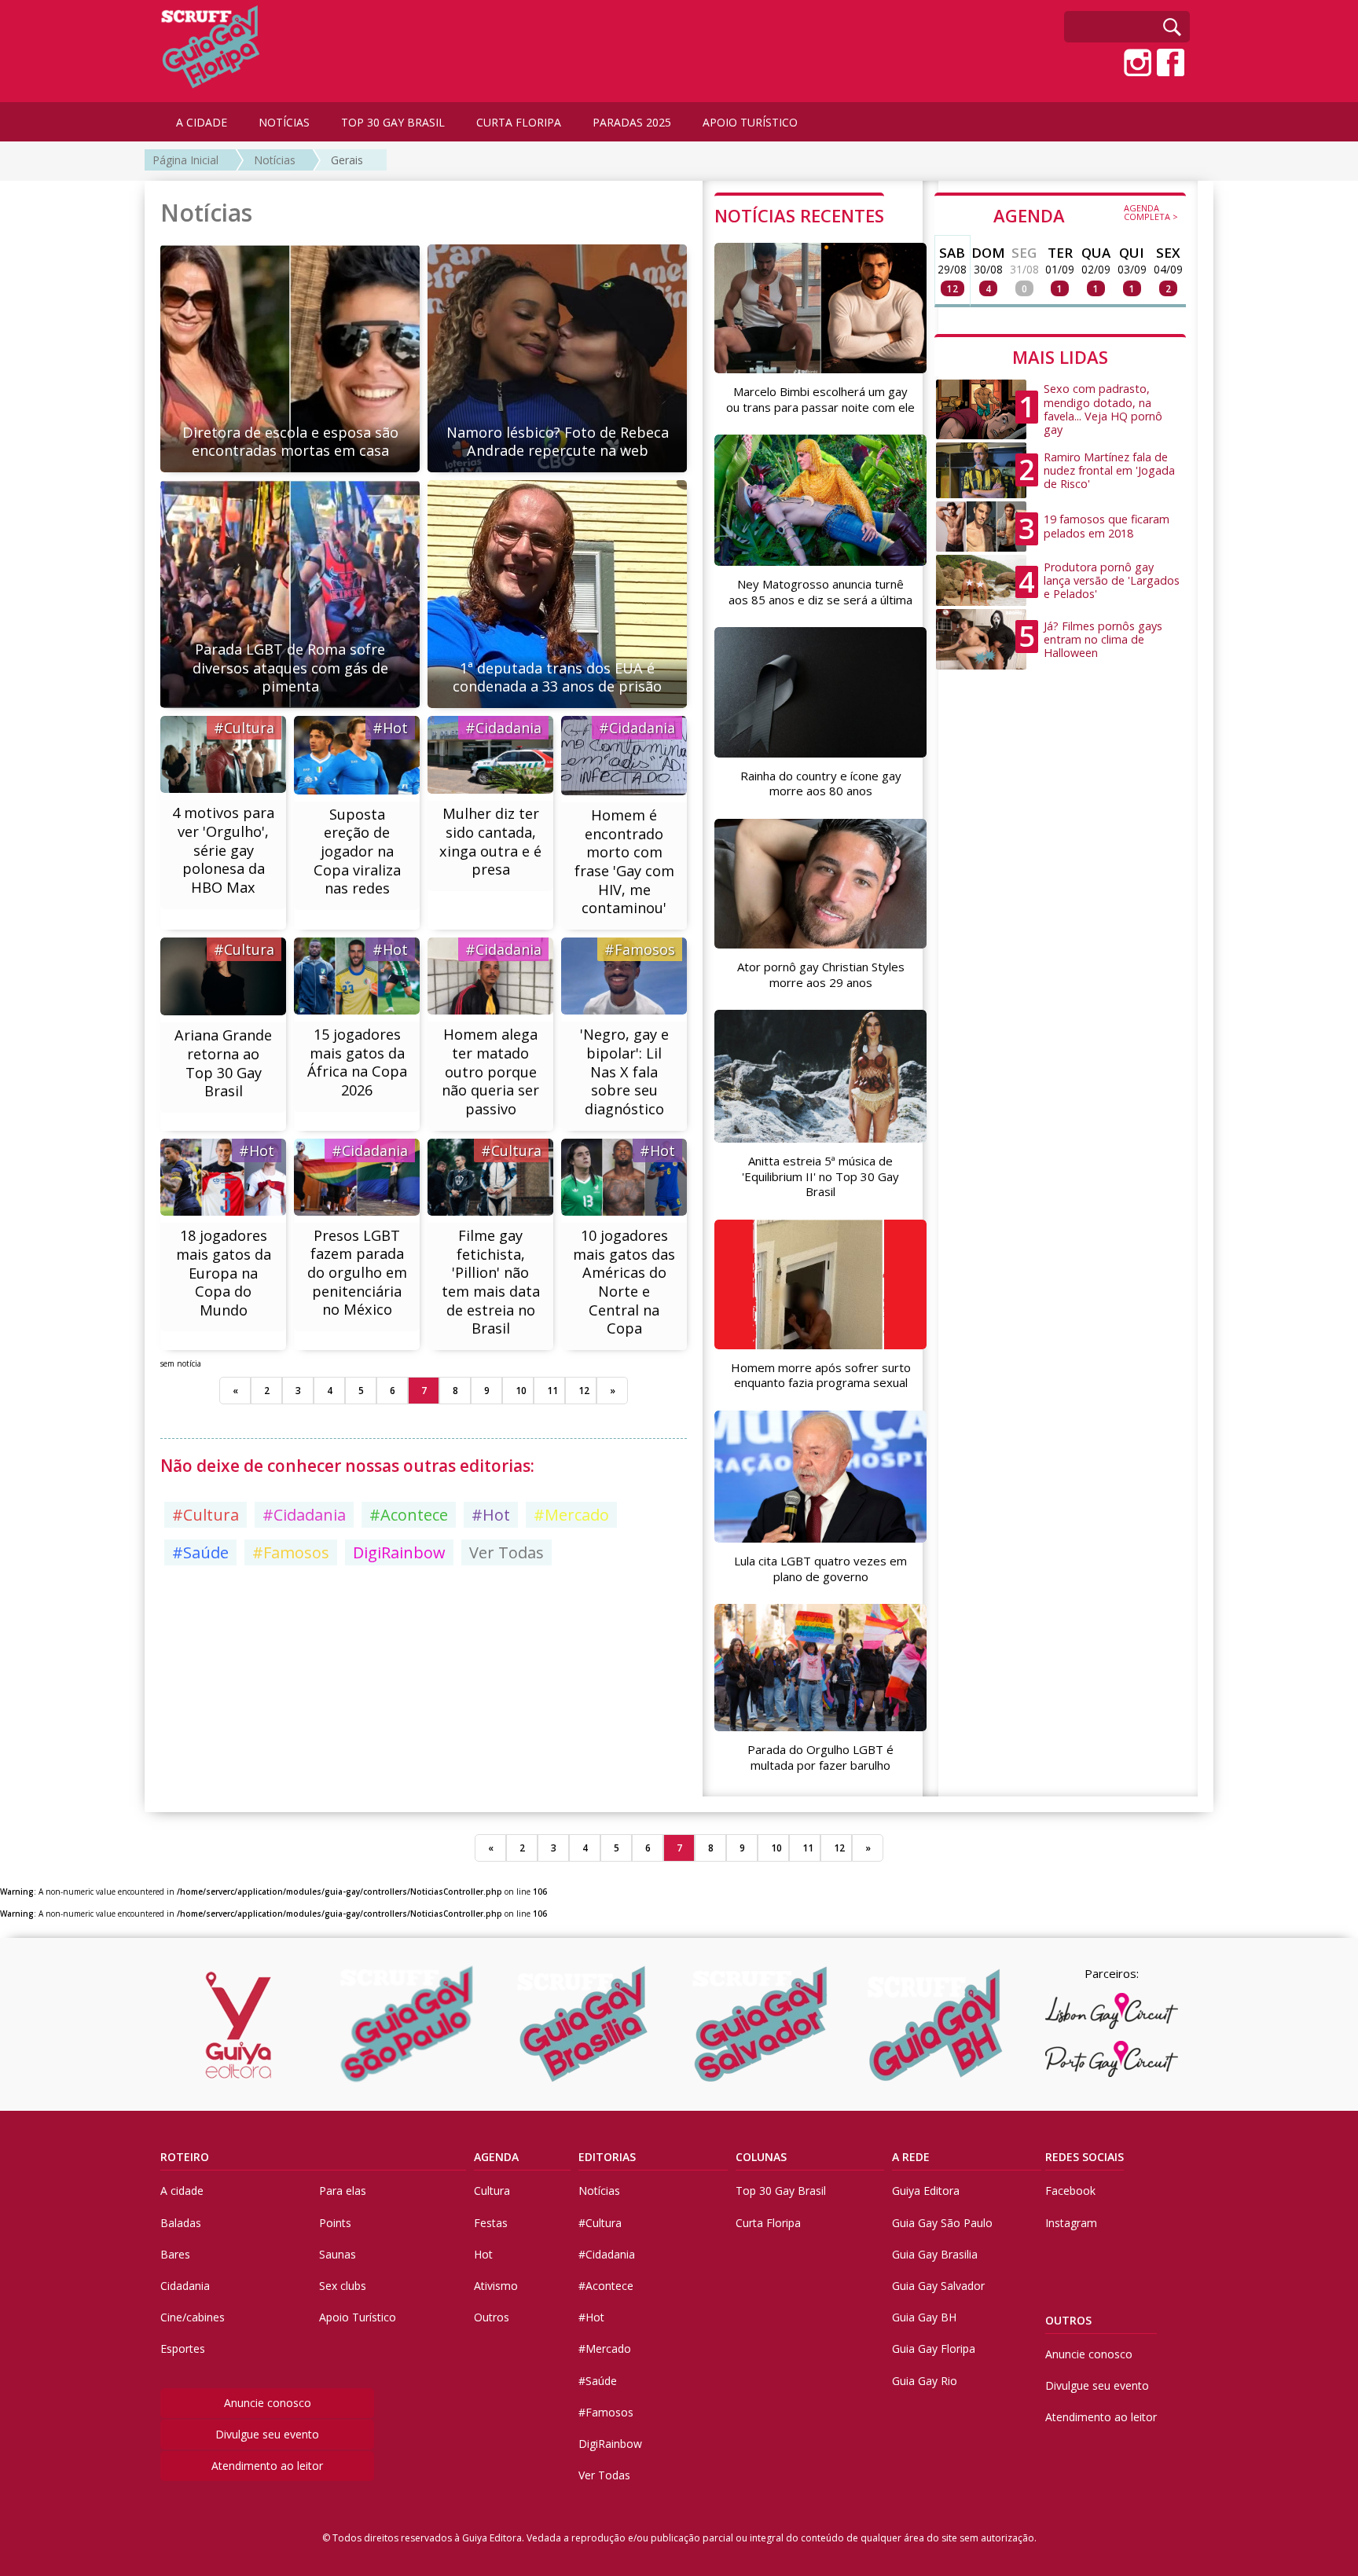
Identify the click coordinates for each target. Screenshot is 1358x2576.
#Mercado (571, 1515)
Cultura (492, 2191)
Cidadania (185, 2286)
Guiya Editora (926, 2191)
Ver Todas (506, 1552)
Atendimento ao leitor (267, 2466)
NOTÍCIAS (284, 122)
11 (552, 1391)
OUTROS (1068, 2320)
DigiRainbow (399, 1552)
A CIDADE (202, 122)
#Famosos (640, 949)
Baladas (181, 2223)
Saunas (338, 2254)
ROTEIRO (185, 2157)
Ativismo (496, 2286)
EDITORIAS (607, 2157)
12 (584, 1391)
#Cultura (244, 728)
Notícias (275, 160)
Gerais (347, 160)
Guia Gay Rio (925, 2381)
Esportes (183, 2348)
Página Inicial (185, 160)
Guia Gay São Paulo (942, 2223)
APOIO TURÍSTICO (750, 122)
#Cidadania (503, 728)
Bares (175, 2254)
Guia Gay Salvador (938, 2286)
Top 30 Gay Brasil (781, 2191)
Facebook (1070, 2191)
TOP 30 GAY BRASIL (393, 122)
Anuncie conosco (268, 2403)
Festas (491, 2223)
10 (521, 1391)
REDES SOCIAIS (1085, 2157)
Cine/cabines (193, 2317)
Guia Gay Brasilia (935, 2254)
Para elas (343, 2191)
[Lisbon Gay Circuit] (1111, 2011)
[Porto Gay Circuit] (1111, 2059)
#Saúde (200, 1552)
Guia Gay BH (924, 2317)
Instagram (1071, 2223)
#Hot (390, 728)
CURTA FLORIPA (519, 122)
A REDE (911, 2157)
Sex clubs (343, 2286)
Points (335, 2223)
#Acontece (409, 1515)
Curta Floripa (768, 2223)
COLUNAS (761, 2157)
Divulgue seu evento (267, 2434)
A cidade (182, 2191)
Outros (492, 2317)
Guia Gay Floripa (934, 2348)
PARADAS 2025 (632, 122)
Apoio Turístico (358, 2317)
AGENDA (1086, 215)
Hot (483, 2254)
